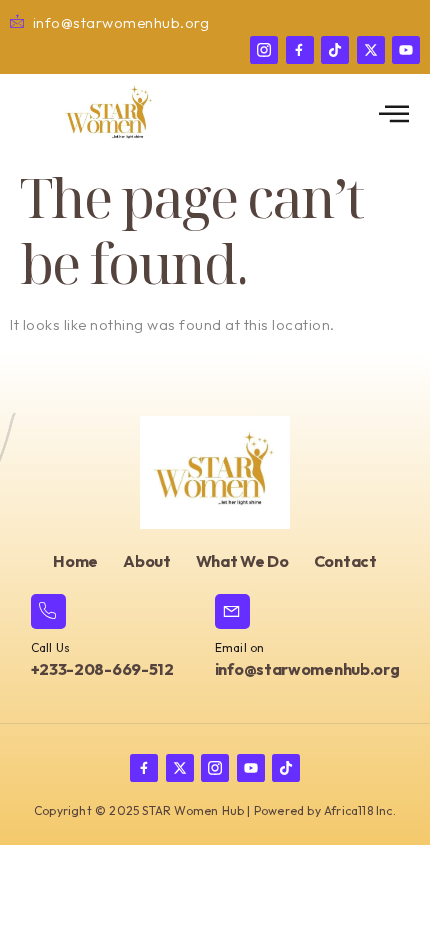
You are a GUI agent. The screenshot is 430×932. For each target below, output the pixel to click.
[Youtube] (406, 50)
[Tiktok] (335, 50)
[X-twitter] (371, 50)
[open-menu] (394, 114)
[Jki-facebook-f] (300, 50)
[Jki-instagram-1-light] (264, 50)
